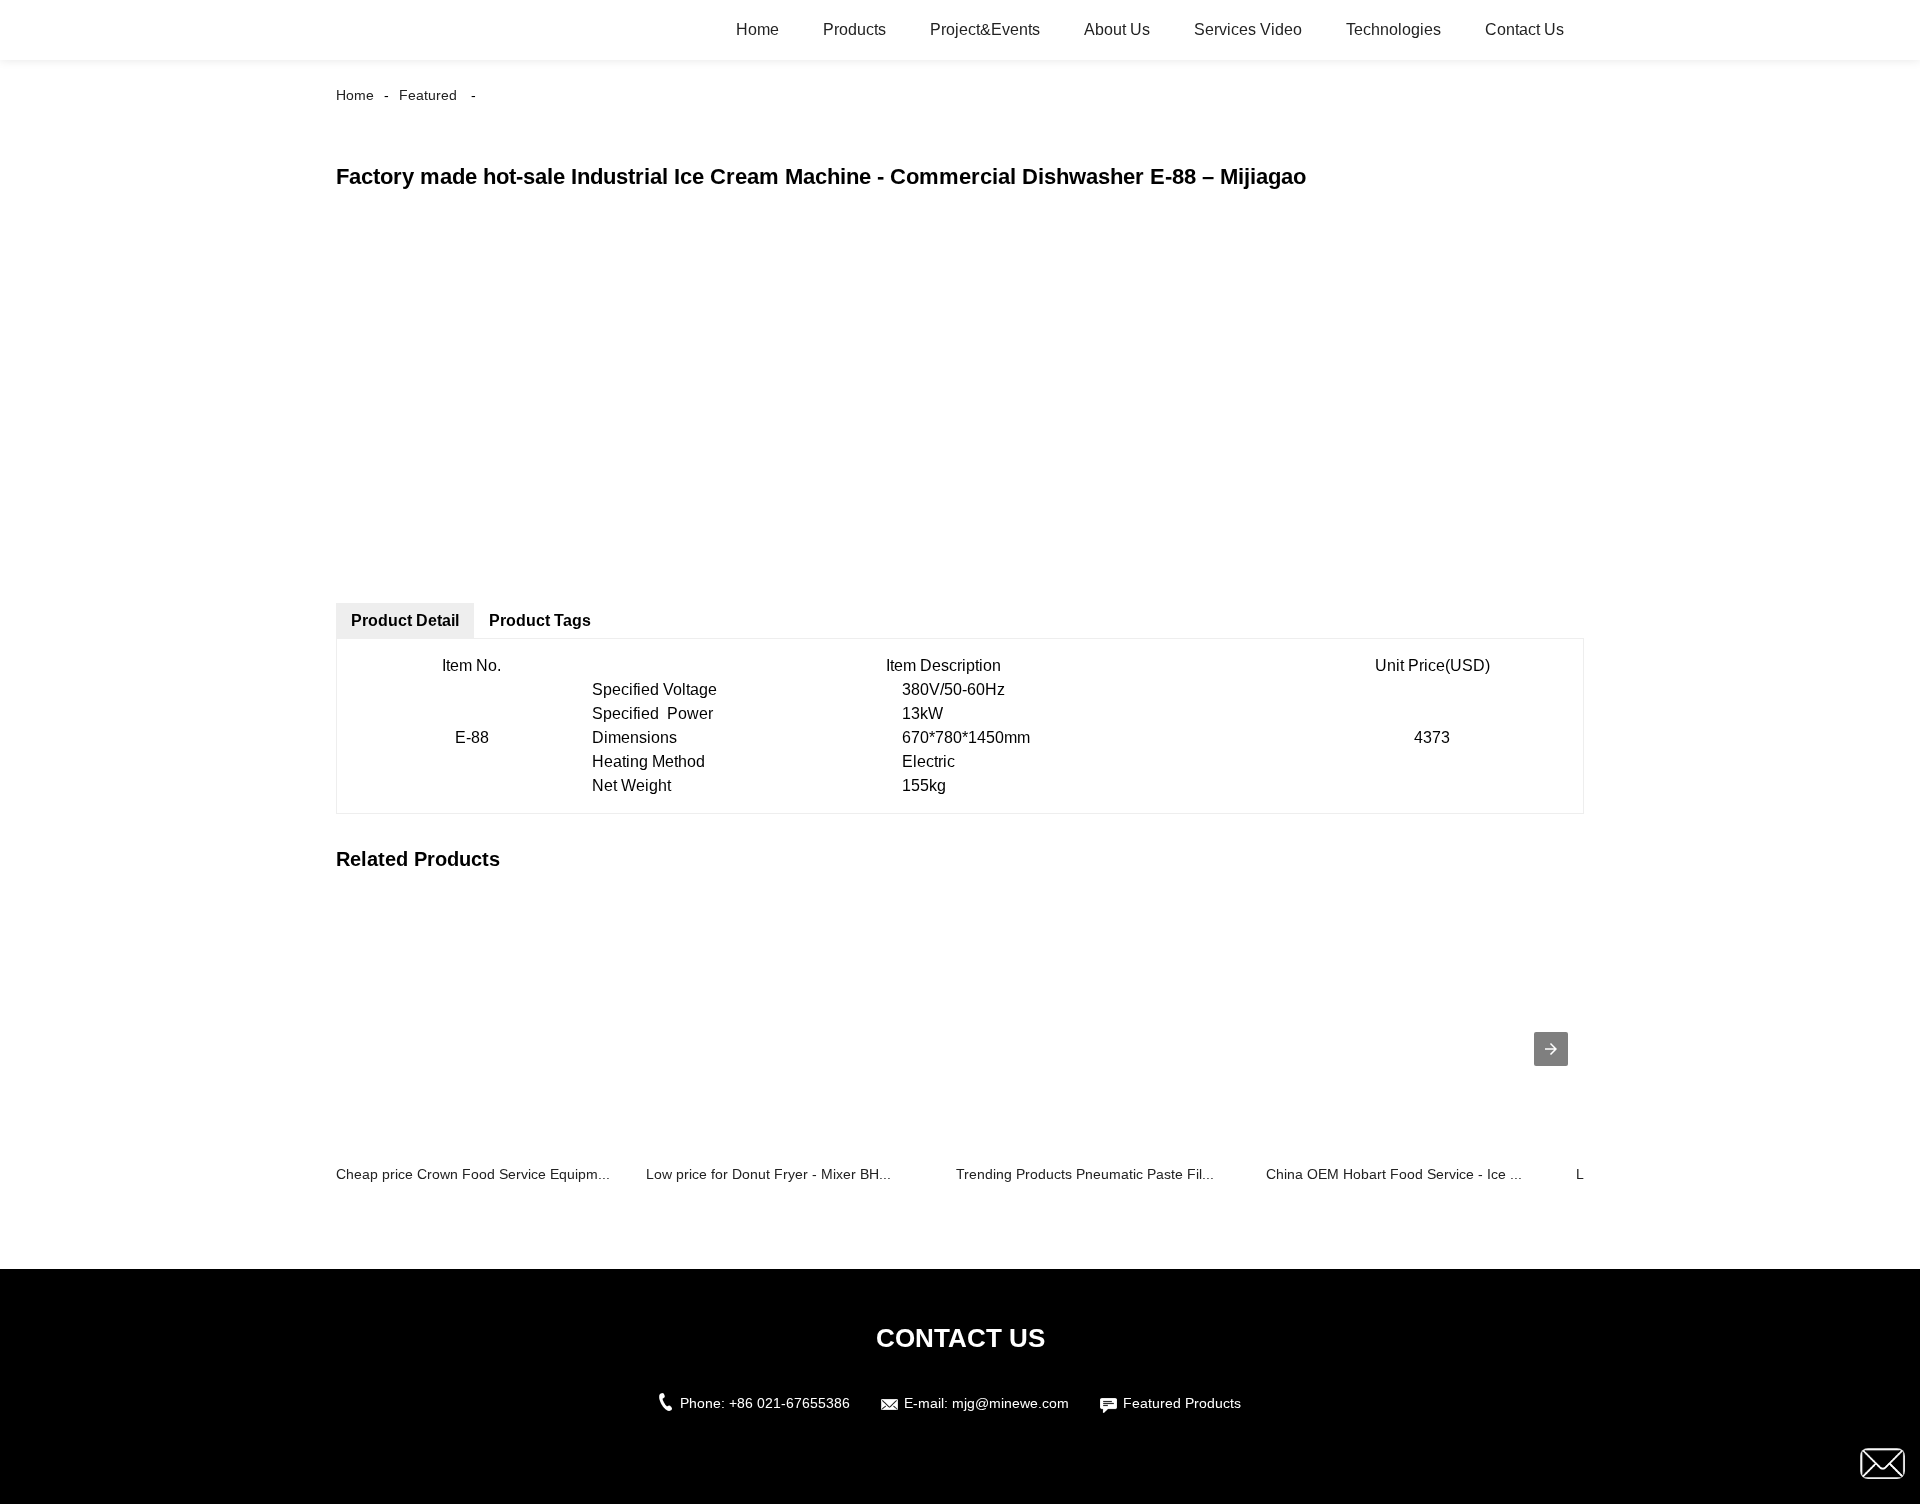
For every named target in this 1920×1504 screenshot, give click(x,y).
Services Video (1248, 29)
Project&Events (985, 29)
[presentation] (1551, 1049)
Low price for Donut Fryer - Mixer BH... (768, 1174)
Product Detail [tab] (405, 620)
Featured (428, 95)
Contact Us (1524, 29)
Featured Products (1182, 1403)
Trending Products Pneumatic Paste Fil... (1085, 1174)
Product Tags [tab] (540, 620)
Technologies (1393, 29)
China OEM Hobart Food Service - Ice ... (1394, 1174)
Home (757, 29)
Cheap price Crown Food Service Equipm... (473, 1174)
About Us (1117, 29)
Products (854, 29)
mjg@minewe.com (1010, 1403)
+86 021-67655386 (789, 1403)
